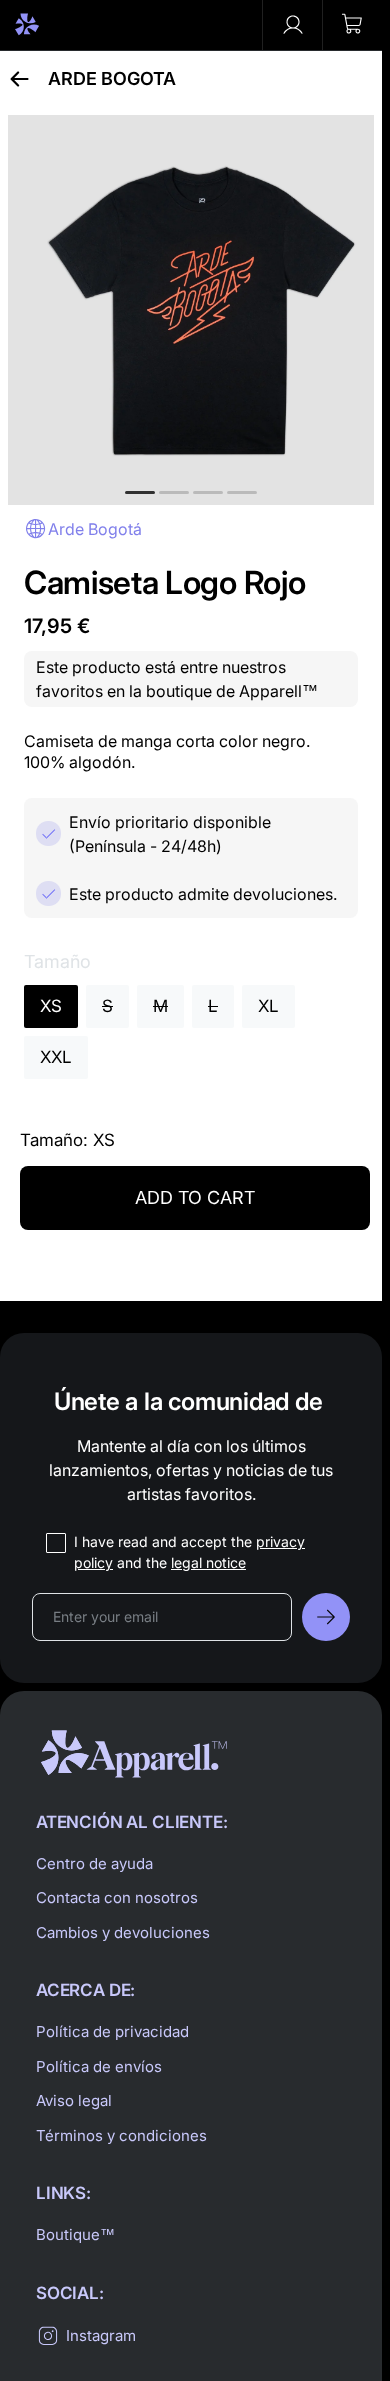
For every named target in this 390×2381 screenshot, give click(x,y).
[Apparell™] (62, 25)
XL (268, 1006)
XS (51, 1006)
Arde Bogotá (95, 529)
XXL (56, 1057)
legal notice (208, 1562)
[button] (352, 25)
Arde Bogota (112, 79)
